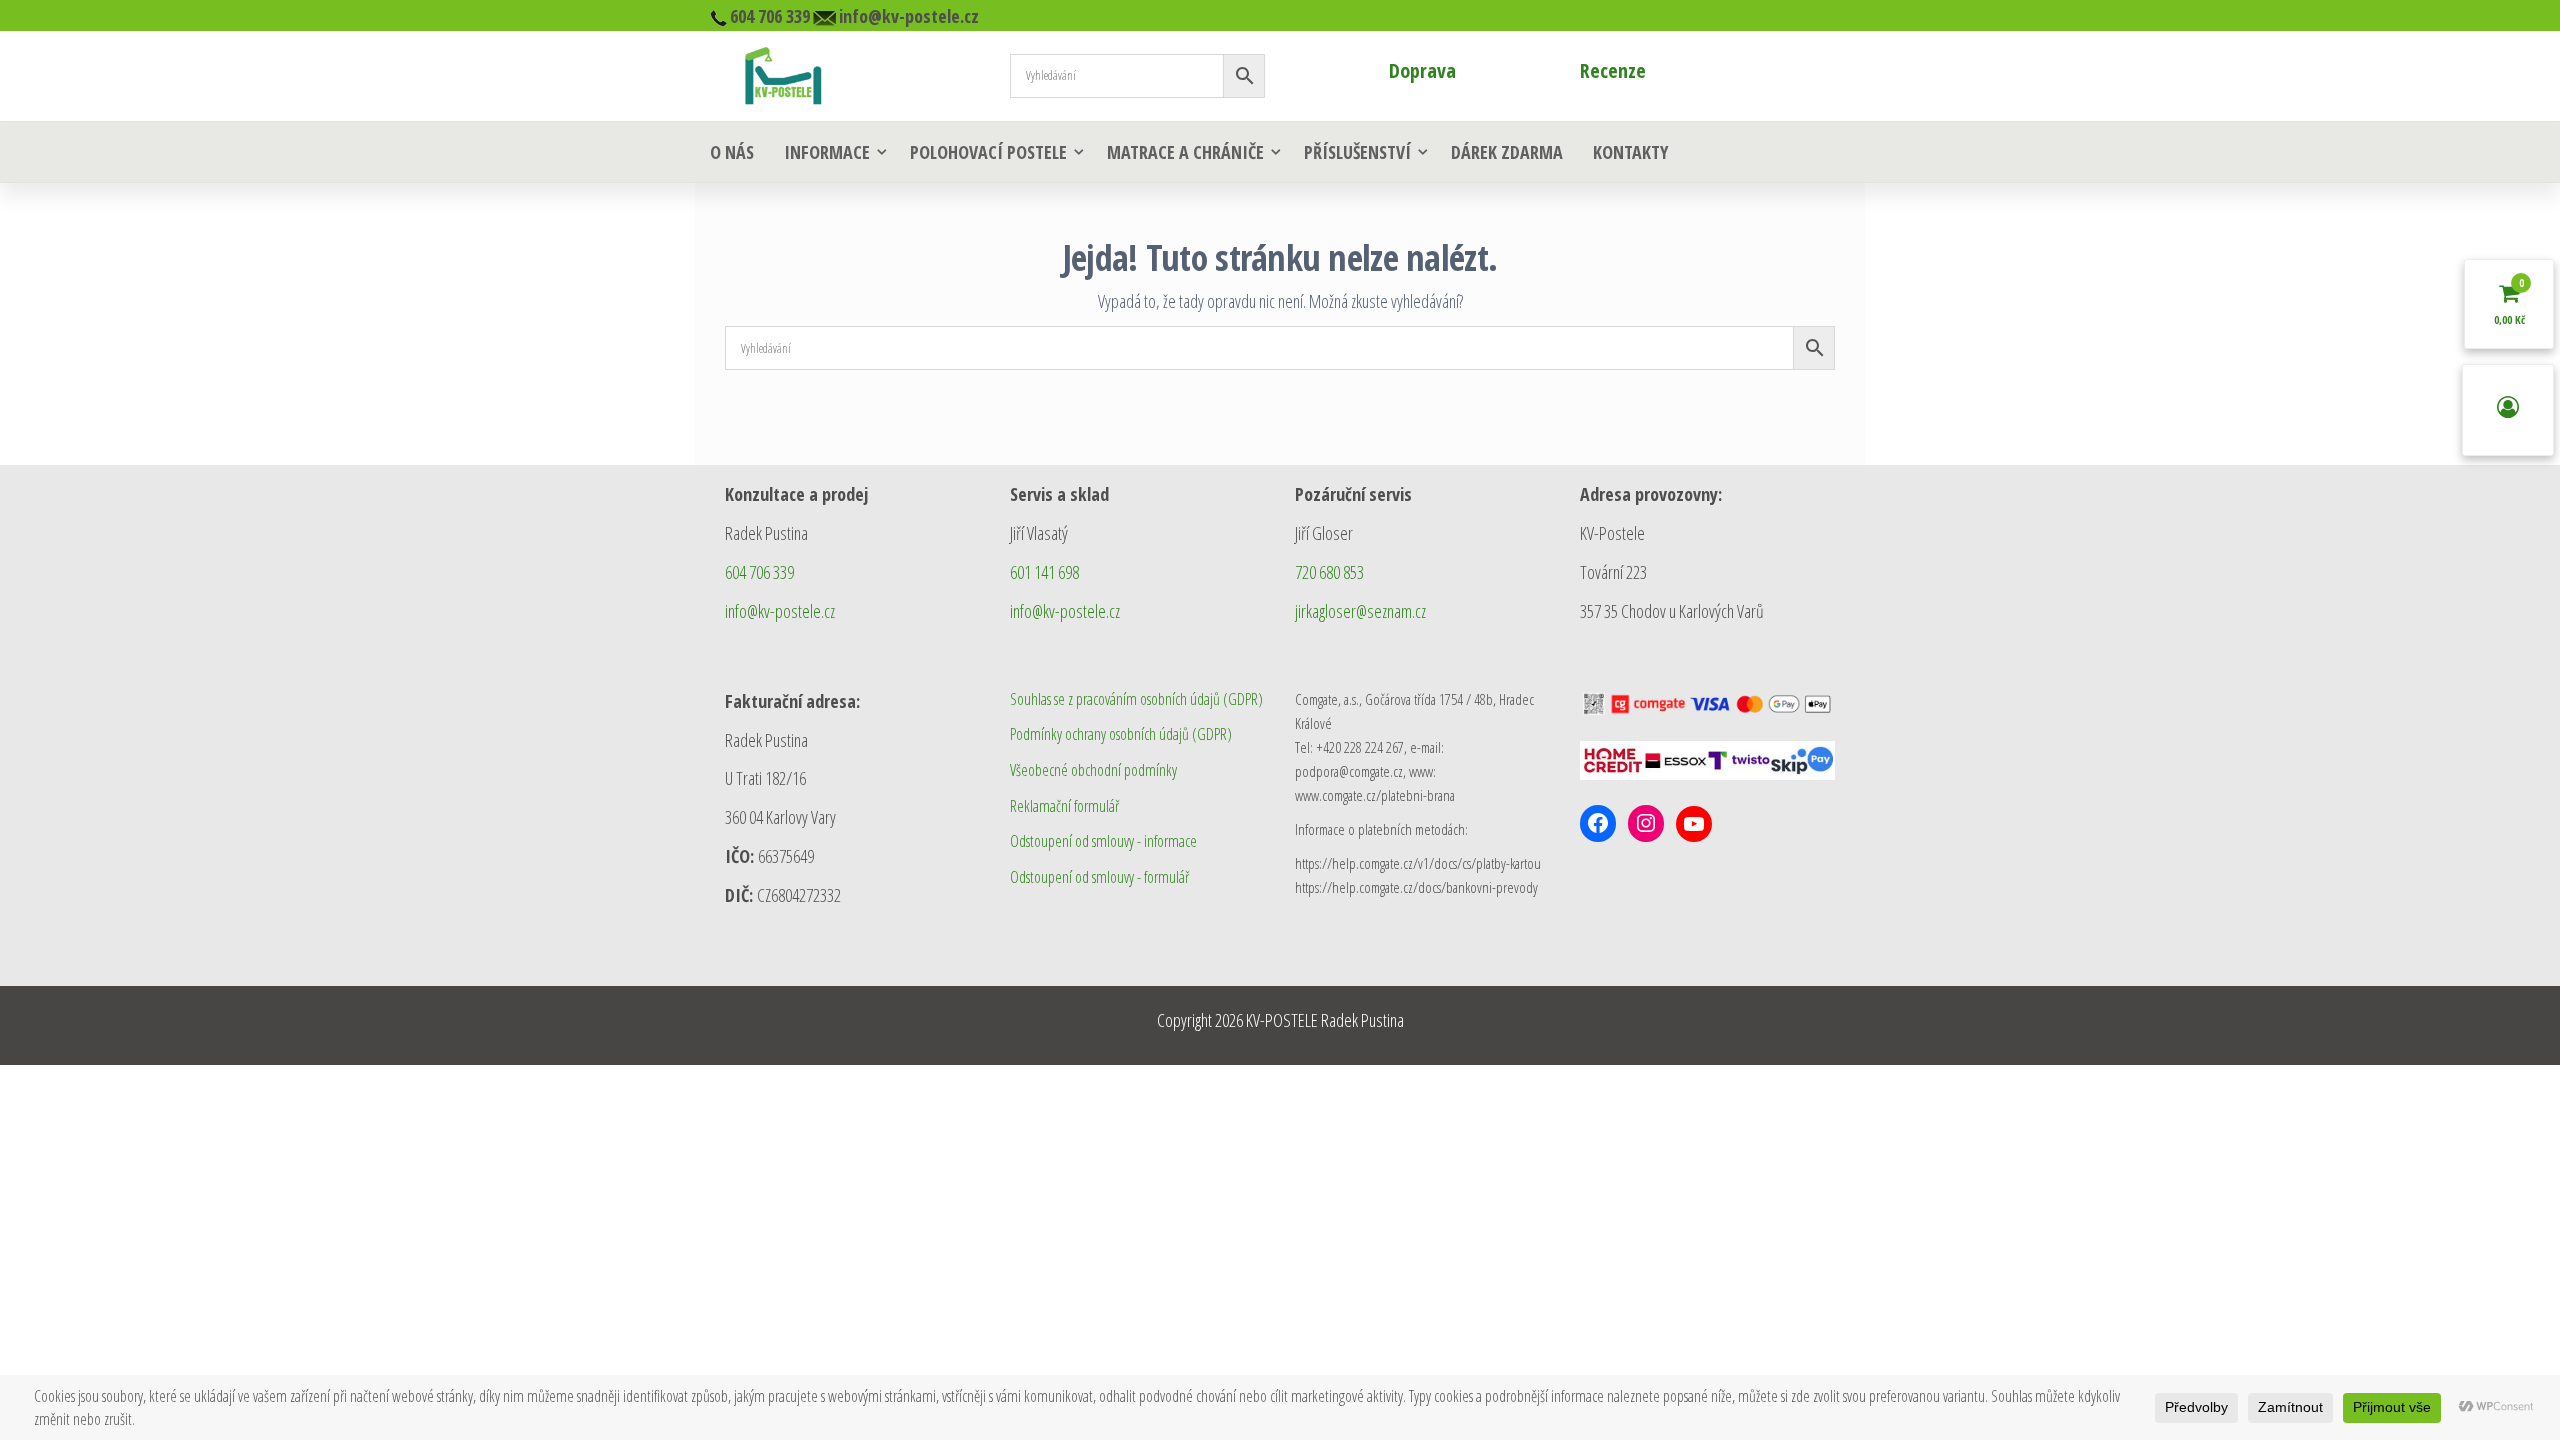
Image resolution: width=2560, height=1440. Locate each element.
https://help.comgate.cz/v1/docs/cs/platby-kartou (1418, 863)
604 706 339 (759, 572)
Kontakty (1630, 152)
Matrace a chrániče (1185, 152)
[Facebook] (1598, 823)
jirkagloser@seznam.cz (1360, 611)
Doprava (1422, 70)
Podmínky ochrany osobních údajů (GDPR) (1121, 734)
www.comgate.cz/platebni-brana (1375, 795)
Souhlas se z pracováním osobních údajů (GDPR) (1136, 699)
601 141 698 (1044, 572)
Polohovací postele (988, 152)
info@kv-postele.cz (780, 611)
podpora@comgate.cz (1349, 771)
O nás (732, 152)
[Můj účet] (2508, 410)
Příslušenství (1357, 152)
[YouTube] (1694, 824)
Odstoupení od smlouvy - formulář (1099, 877)
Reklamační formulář (1064, 806)
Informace (827, 152)
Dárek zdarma (1507, 152)
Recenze (1613, 70)
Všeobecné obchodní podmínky (1093, 770)
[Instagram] (1646, 823)
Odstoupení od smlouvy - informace (1103, 841)
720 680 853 (1329, 572)
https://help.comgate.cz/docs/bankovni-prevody (1416, 887)
